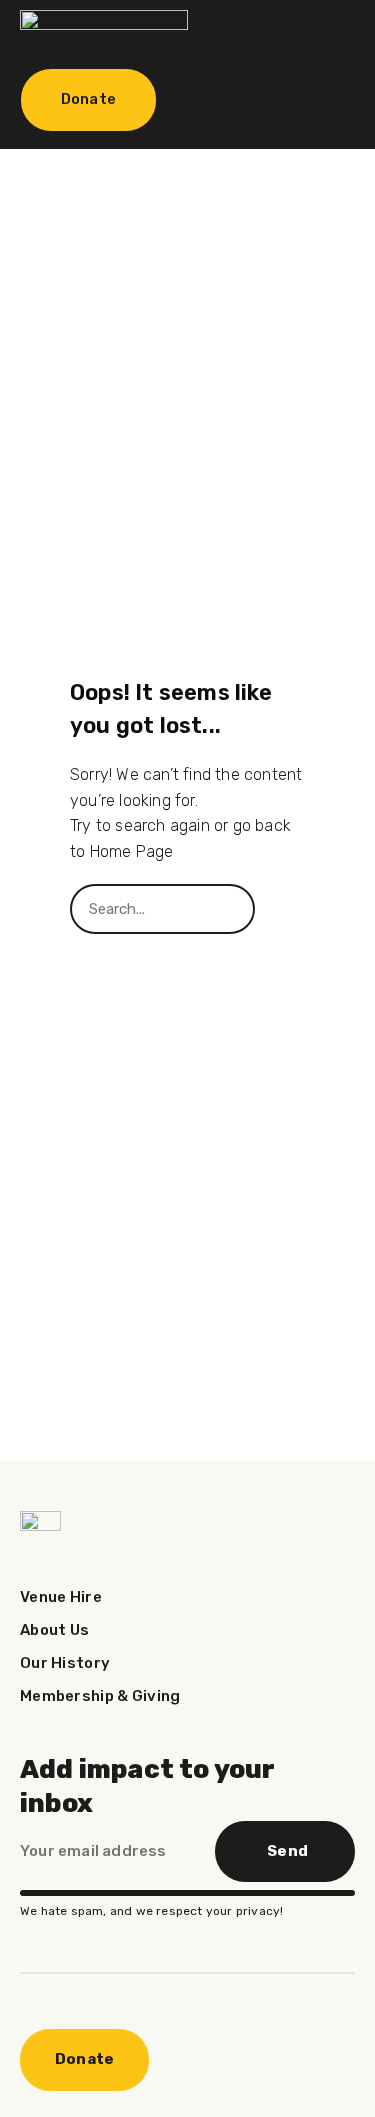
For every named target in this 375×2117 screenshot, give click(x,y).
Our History (65, 1663)
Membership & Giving (100, 1696)
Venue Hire (61, 1597)
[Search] (280, 909)
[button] (320, 31)
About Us (54, 1630)
